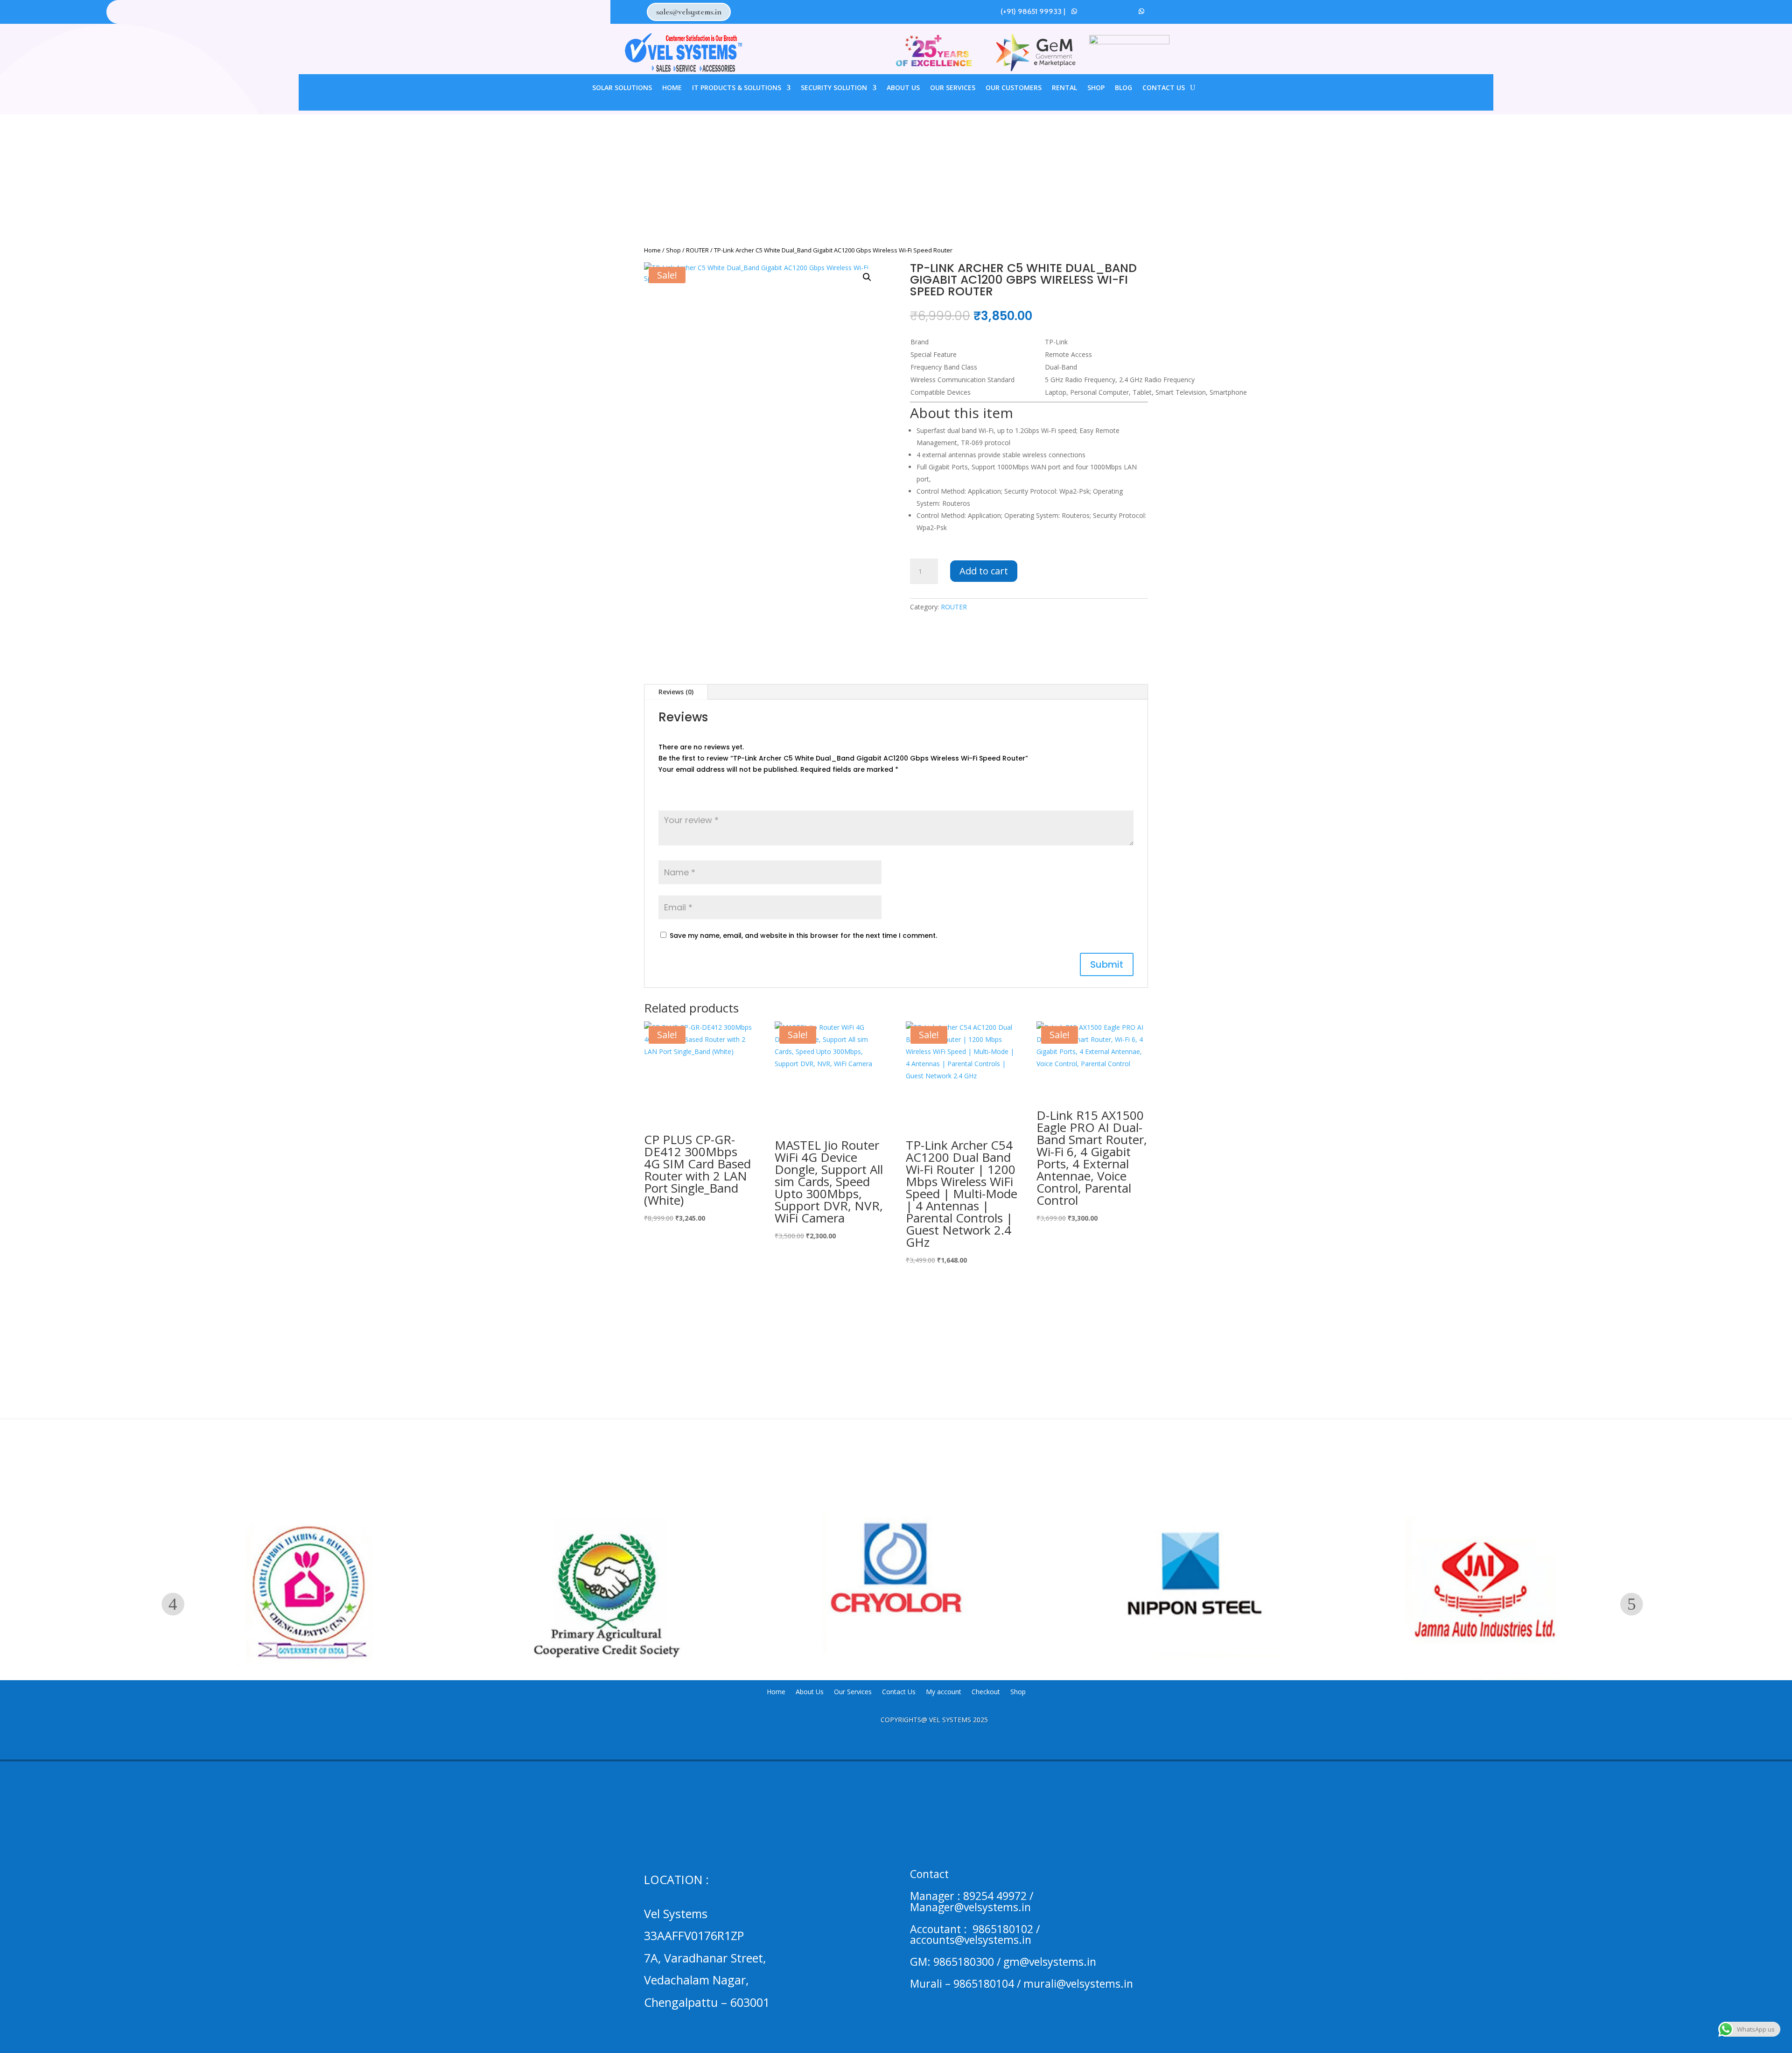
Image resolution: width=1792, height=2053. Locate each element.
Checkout (986, 1692)
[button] (867, 277)
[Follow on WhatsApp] (1074, 11)
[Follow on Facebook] (1091, 11)
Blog (1123, 88)
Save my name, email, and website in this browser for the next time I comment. (803, 936)
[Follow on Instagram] (1108, 11)
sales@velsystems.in (689, 12)
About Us (903, 88)
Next (1632, 1604)
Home (672, 88)
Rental (1064, 88)
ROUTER (697, 250)
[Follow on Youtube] (1125, 11)
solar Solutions (622, 88)
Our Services (953, 88)
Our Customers (1014, 88)
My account (944, 1692)
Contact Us (1164, 88)
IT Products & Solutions (737, 88)
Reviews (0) (676, 692)
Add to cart (984, 571)
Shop (1096, 88)
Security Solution (834, 88)
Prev (173, 1604)
